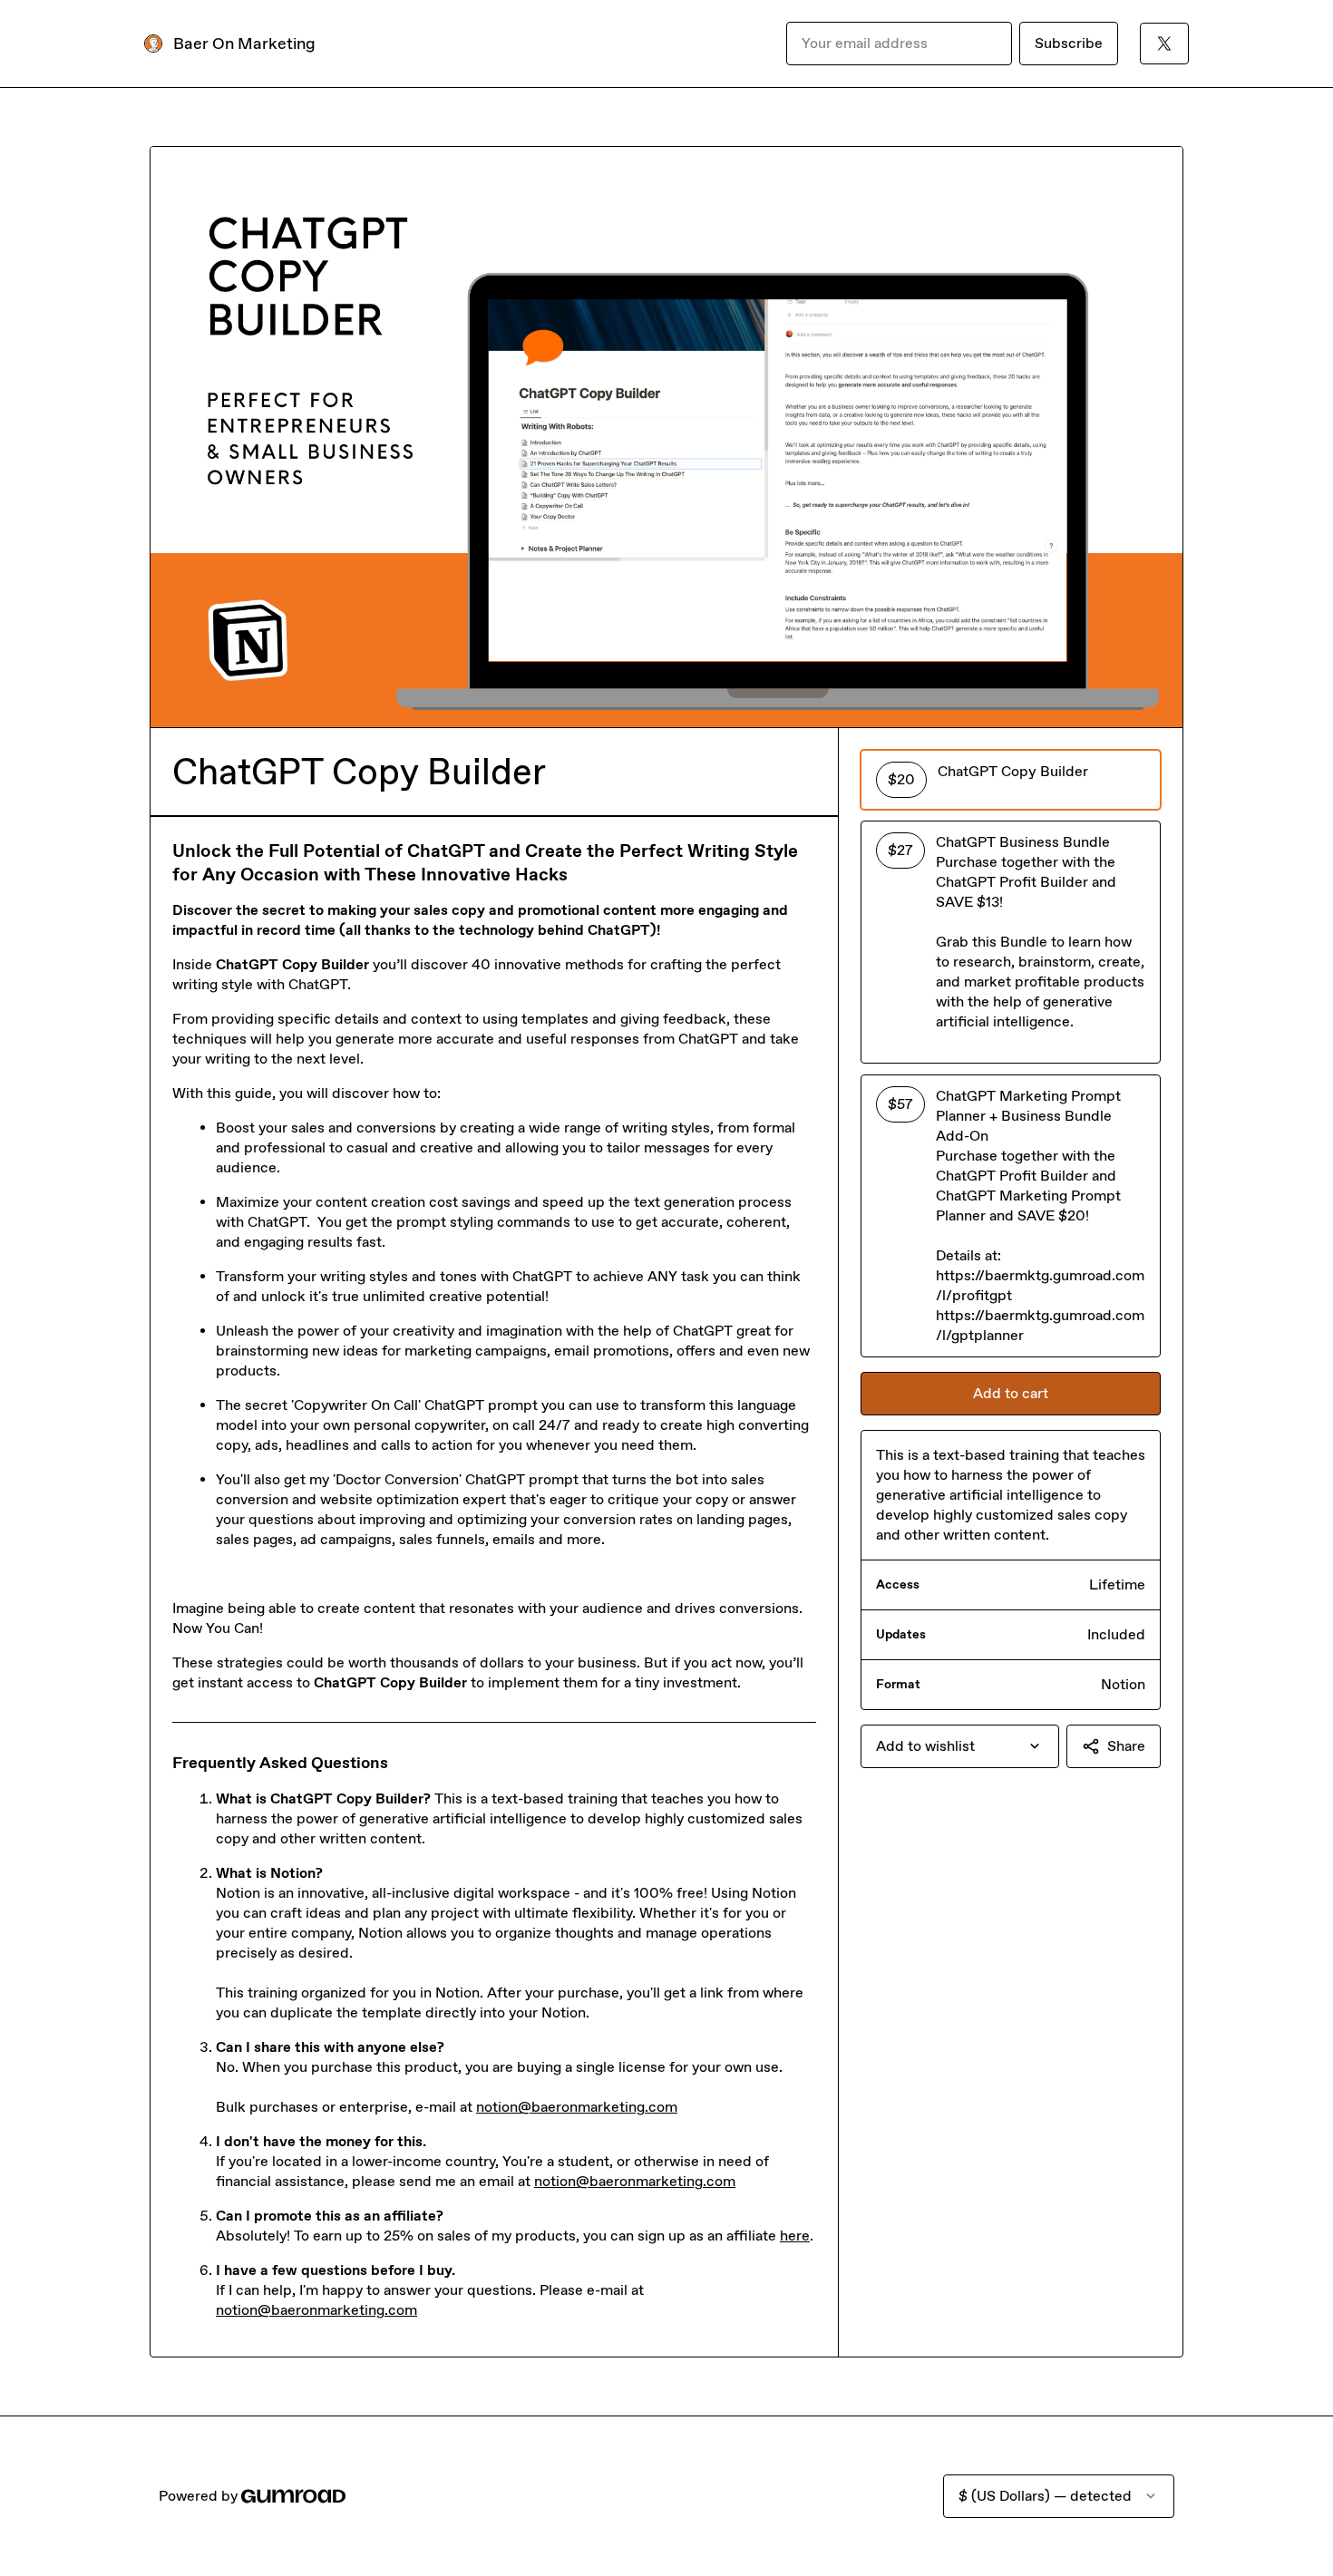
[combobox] (960, 1746)
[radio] (1011, 780)
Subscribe (1069, 43)
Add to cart (1011, 1393)
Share (1126, 1746)
